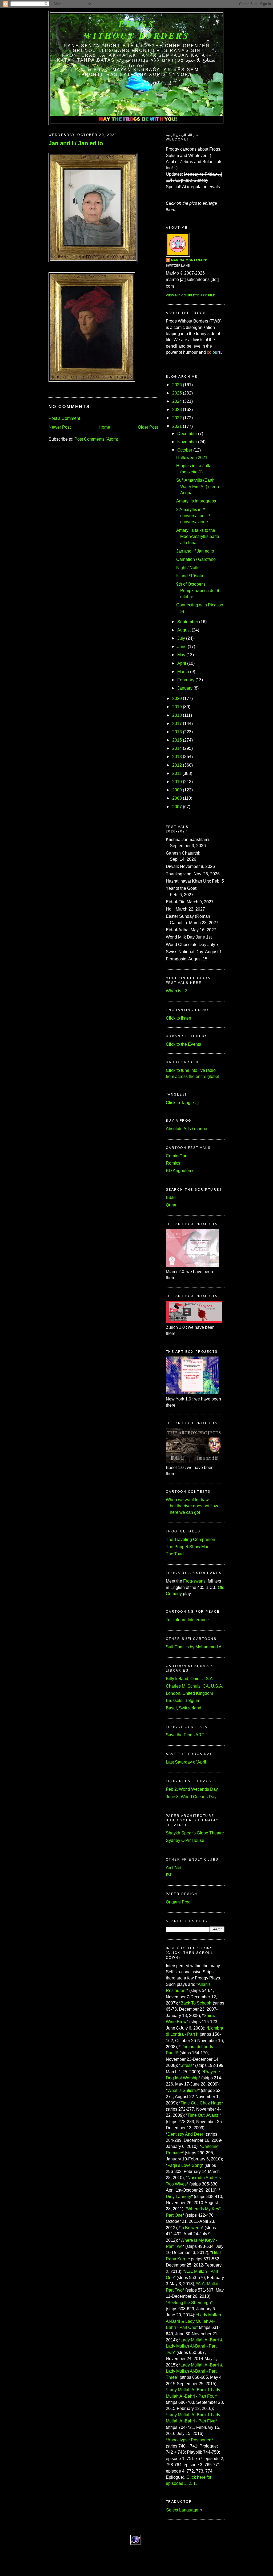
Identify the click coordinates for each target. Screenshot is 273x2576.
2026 (177, 385)
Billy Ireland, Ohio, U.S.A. (190, 1679)
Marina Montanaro (189, 260)
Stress (186, 2065)
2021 (177, 426)
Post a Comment (64, 418)
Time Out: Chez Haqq (201, 2103)
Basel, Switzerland (184, 1708)
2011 (177, 773)
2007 (177, 807)
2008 (177, 798)
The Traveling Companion (190, 1539)
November (187, 442)
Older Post (148, 427)
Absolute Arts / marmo (186, 1129)
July (181, 638)
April (182, 663)
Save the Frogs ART (185, 1735)
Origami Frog (178, 1902)
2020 (177, 699)
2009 (177, 790)
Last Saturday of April (186, 1762)
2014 (177, 748)
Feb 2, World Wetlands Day (192, 1789)
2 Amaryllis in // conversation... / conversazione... (194, 516)
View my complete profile (190, 295)
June (182, 647)
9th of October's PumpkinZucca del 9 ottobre (198, 590)
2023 (177, 410)
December (187, 434)
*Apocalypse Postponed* (189, 2440)
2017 (177, 724)
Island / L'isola (190, 576)
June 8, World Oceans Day (191, 1797)
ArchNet (174, 1868)
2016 (177, 732)
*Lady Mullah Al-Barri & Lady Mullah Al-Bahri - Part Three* (194, 2371)
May (181, 655)
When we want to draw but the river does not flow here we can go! (192, 1506)
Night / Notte (188, 568)
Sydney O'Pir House (185, 1840)
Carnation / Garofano (196, 559)
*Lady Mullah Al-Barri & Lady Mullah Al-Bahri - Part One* (193, 2321)
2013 (177, 757)
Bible (171, 1198)
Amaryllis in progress (196, 501)
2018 (177, 715)
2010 (177, 782)
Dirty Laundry (178, 2197)
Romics (173, 1163)
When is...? (176, 991)
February (186, 680)
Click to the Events (183, 1044)
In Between (191, 2228)
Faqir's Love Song (185, 2165)
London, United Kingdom (189, 1693)
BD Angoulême (180, 1171)
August (184, 630)
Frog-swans (194, 1581)
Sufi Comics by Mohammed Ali (195, 1647)
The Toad (175, 1554)
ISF (169, 1875)
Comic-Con (177, 1156)
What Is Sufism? (183, 2090)
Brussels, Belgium (183, 1700)
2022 (177, 418)
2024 (177, 401)
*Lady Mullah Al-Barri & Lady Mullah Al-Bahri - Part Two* (194, 2346)
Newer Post (60, 427)
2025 (177, 393)
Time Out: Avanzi (203, 2115)
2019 (177, 707)
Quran (172, 1205)
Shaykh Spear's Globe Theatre (195, 1833)
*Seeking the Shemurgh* (189, 2303)
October (185, 450)
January (185, 688)
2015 (177, 740)
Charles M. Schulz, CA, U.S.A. (194, 1686)
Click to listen (178, 1018)
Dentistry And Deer (185, 2134)
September (188, 622)
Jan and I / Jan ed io (76, 143)
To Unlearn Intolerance (187, 1620)
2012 (177, 765)
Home (104, 427)
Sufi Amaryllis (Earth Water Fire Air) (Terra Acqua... (198, 486)
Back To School (195, 2003)
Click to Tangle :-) (182, 1103)
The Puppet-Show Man (188, 1547)
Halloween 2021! (192, 458)
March (183, 672)
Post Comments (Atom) (96, 439)
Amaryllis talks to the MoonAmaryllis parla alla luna (198, 537)
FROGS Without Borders (137, 30)
